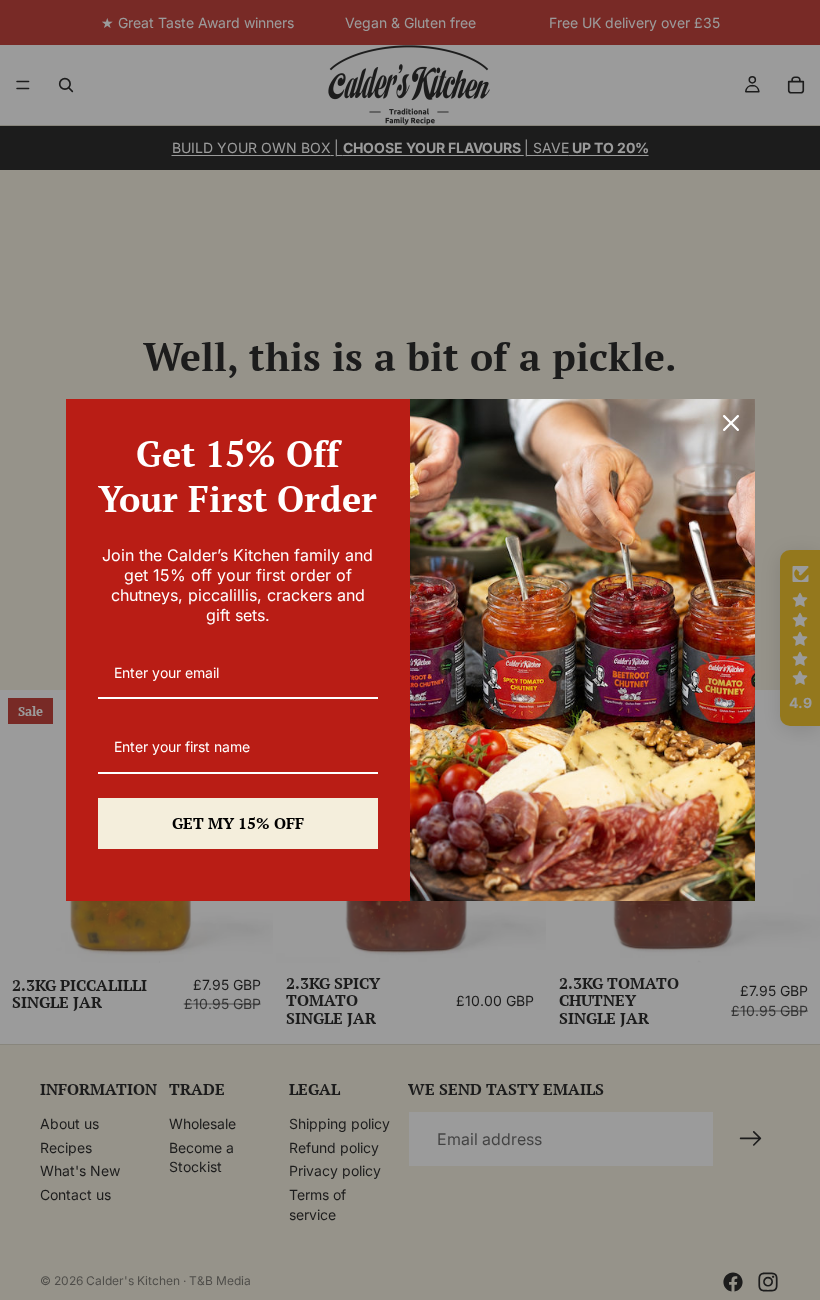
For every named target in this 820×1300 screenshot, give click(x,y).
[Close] (731, 423)
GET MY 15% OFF (238, 823)
